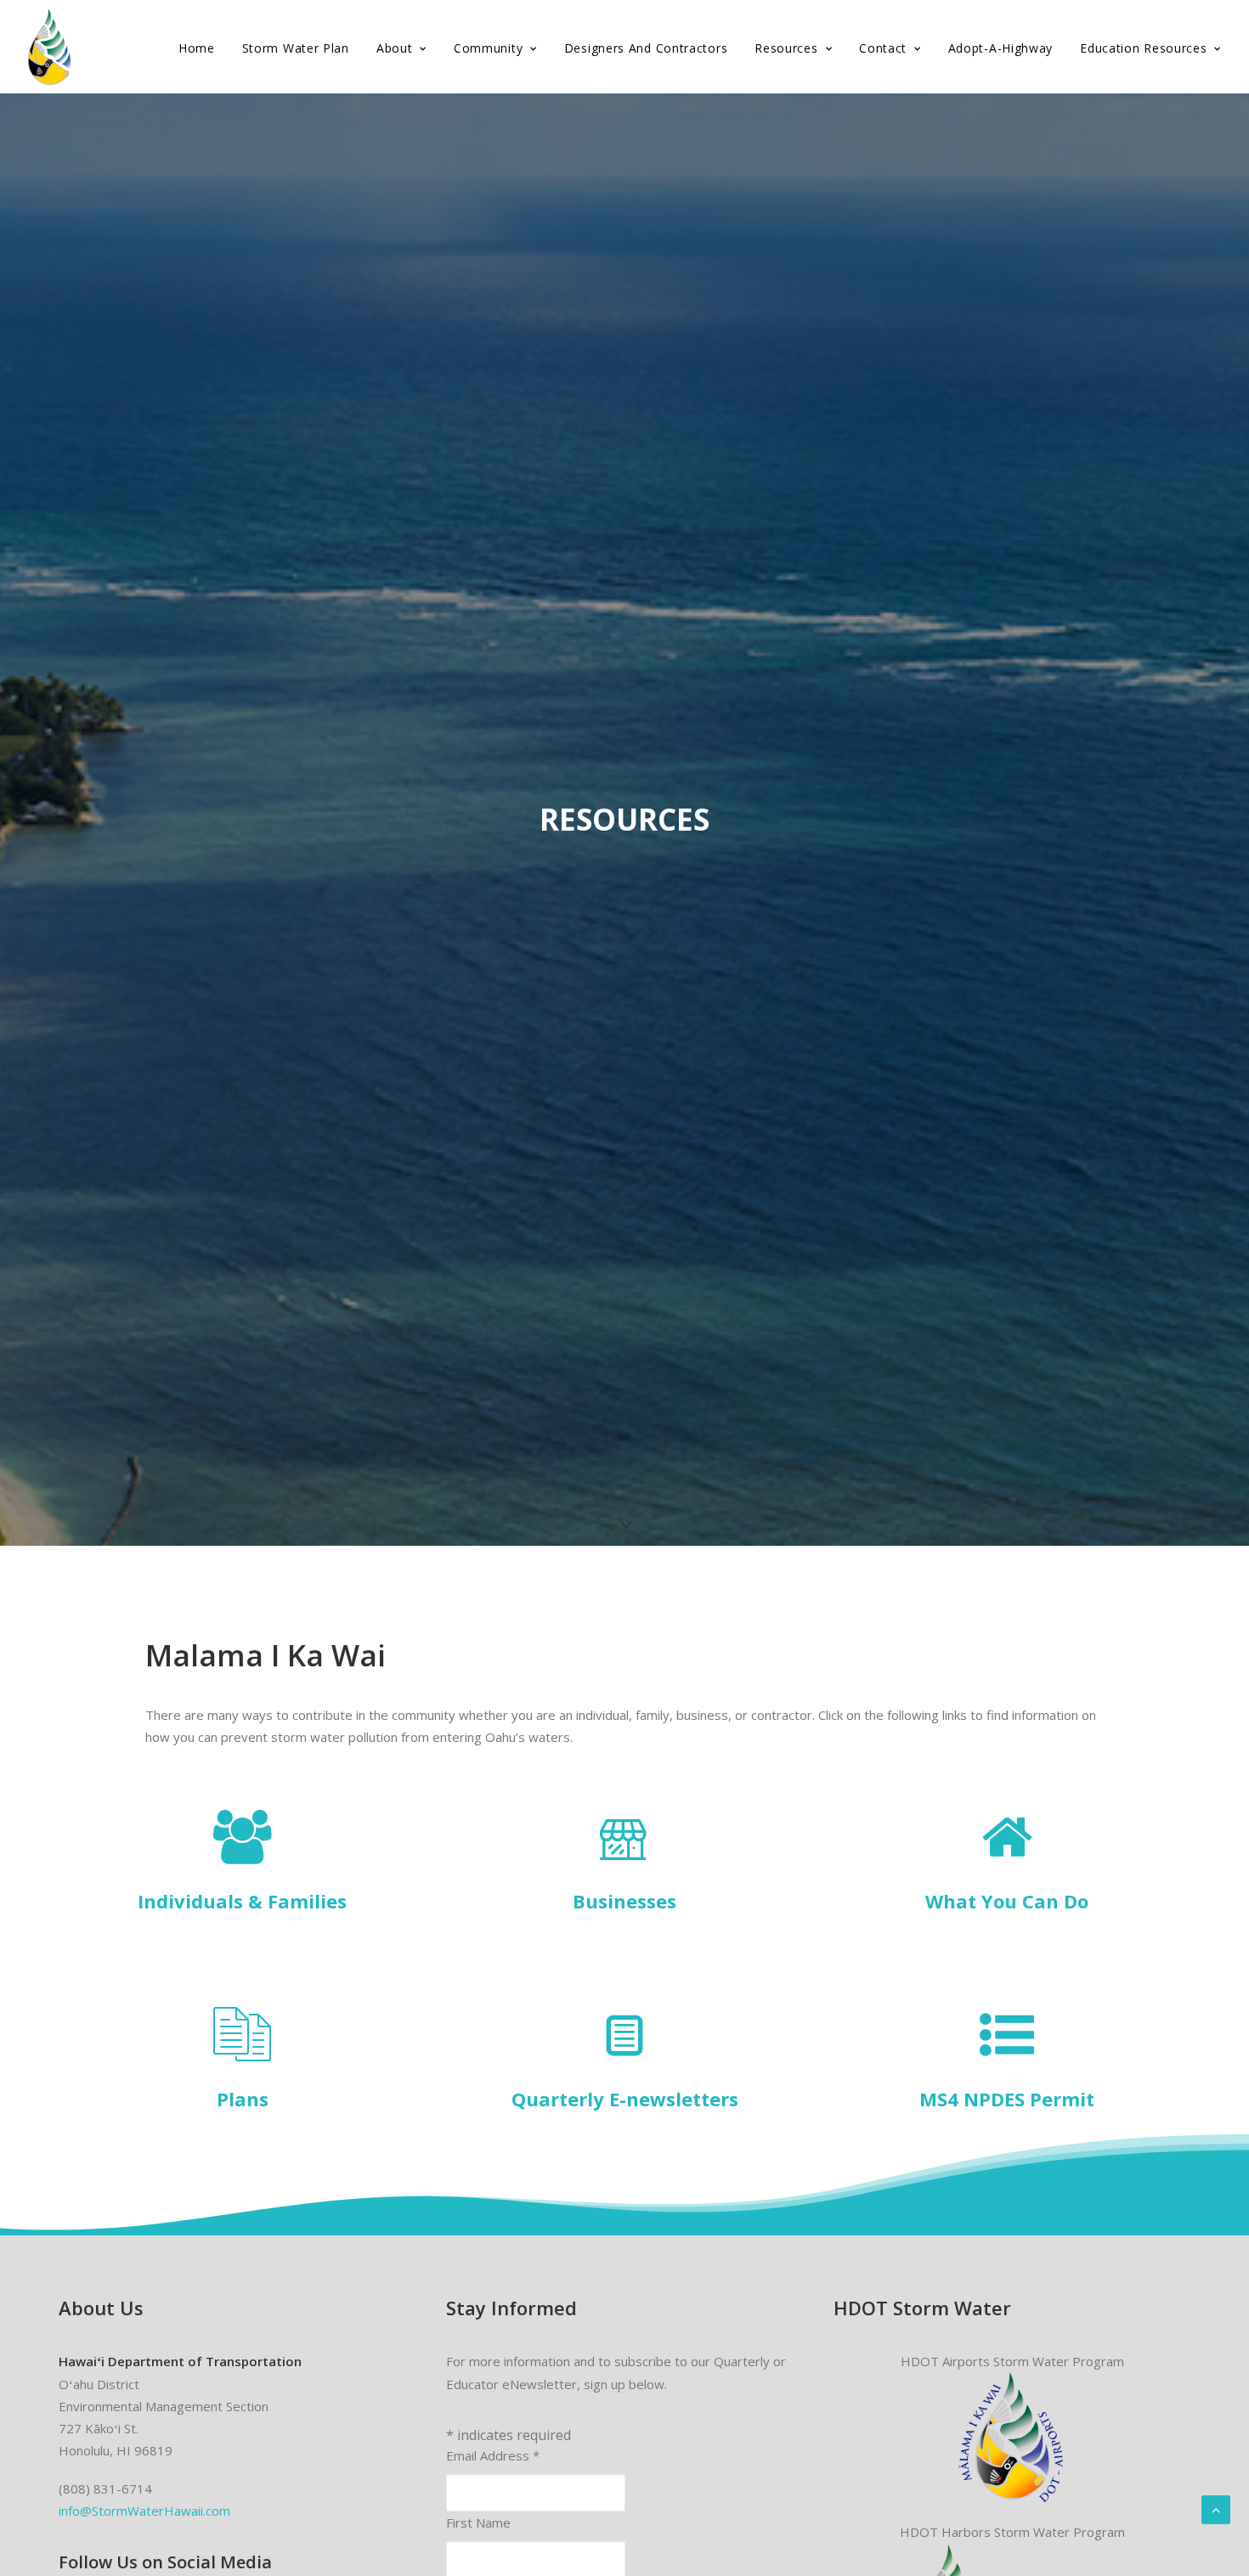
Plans (243, 2099)
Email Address (493, 2455)
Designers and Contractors (646, 48)
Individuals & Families (242, 1901)
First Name (478, 2522)
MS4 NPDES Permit (1007, 2099)
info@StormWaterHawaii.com (144, 2511)
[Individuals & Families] (242, 1855)
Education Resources (1143, 48)
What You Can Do (1007, 1901)
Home (197, 48)
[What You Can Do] (1007, 1855)
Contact (883, 48)
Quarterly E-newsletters (625, 2099)
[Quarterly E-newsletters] (624, 2053)
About (395, 48)
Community (488, 48)
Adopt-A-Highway (1001, 48)
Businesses (624, 1901)
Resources (786, 48)
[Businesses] (624, 1855)
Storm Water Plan (296, 48)
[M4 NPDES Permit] (1007, 2053)
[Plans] (242, 2053)
